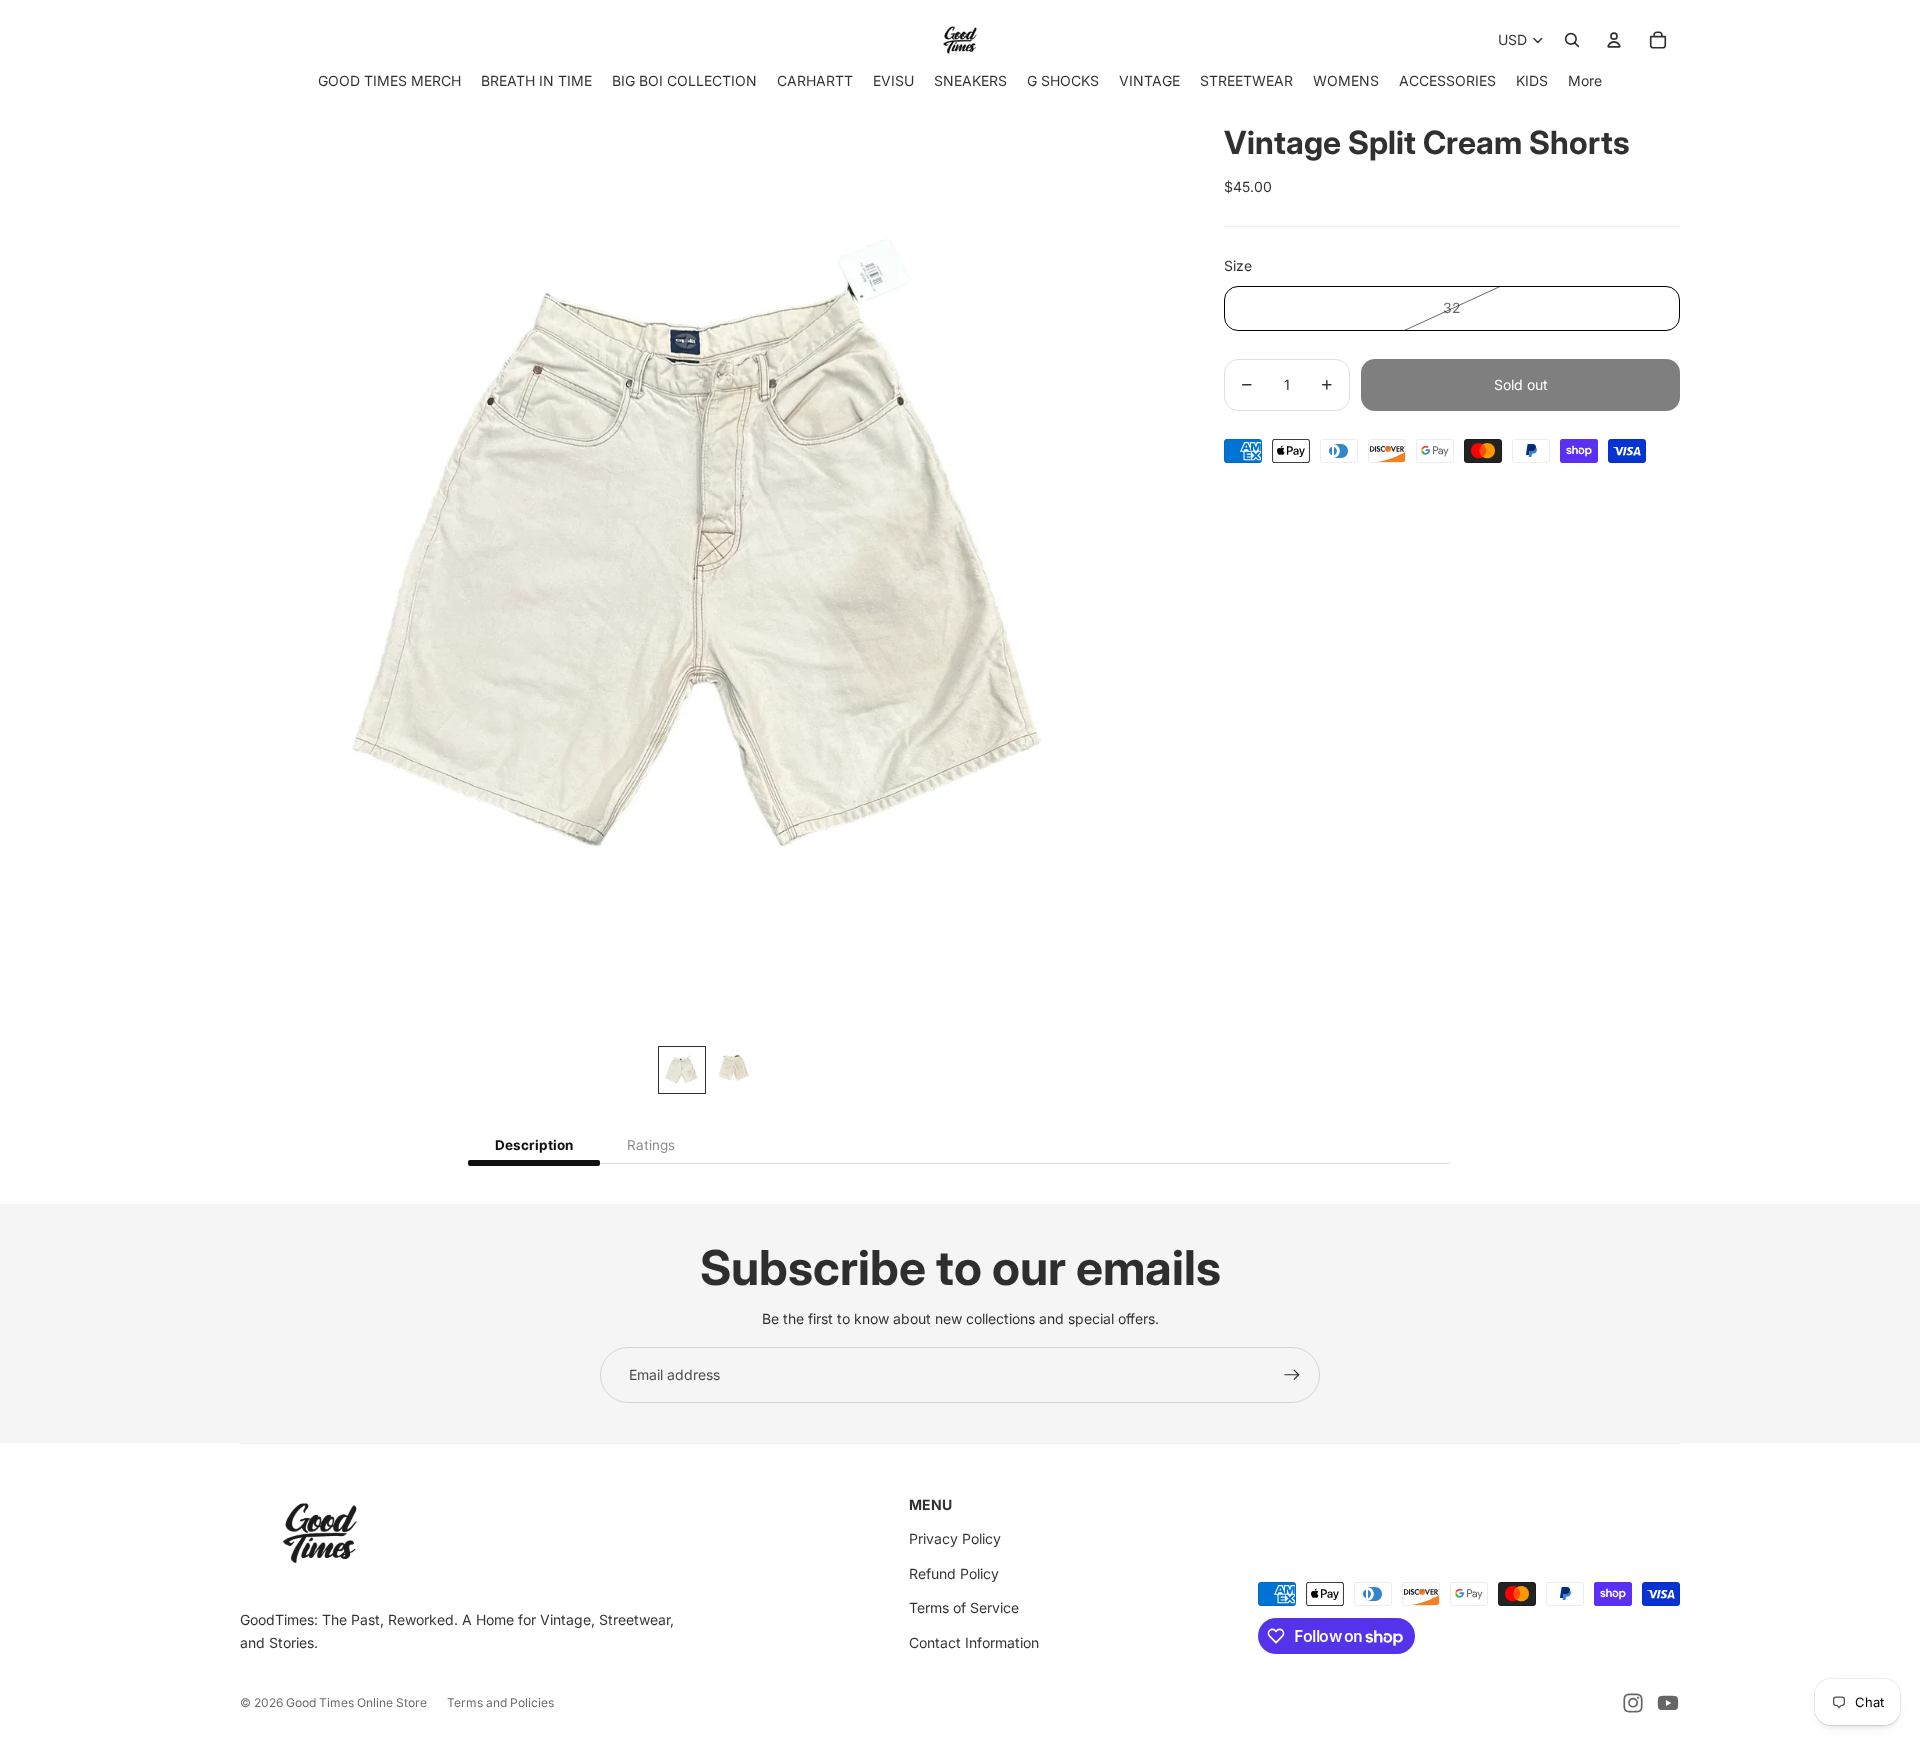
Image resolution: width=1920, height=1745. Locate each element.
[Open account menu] (1614, 40)
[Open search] (1572, 40)
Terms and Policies (500, 1702)
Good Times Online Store (356, 1702)
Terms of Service (964, 1607)
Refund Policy (954, 1573)
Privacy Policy (955, 1538)
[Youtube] (1668, 1703)
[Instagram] (1633, 1703)
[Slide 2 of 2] (734, 1070)
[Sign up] (1292, 1375)
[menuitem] (1585, 80)
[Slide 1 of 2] (682, 1070)
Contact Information (974, 1642)
